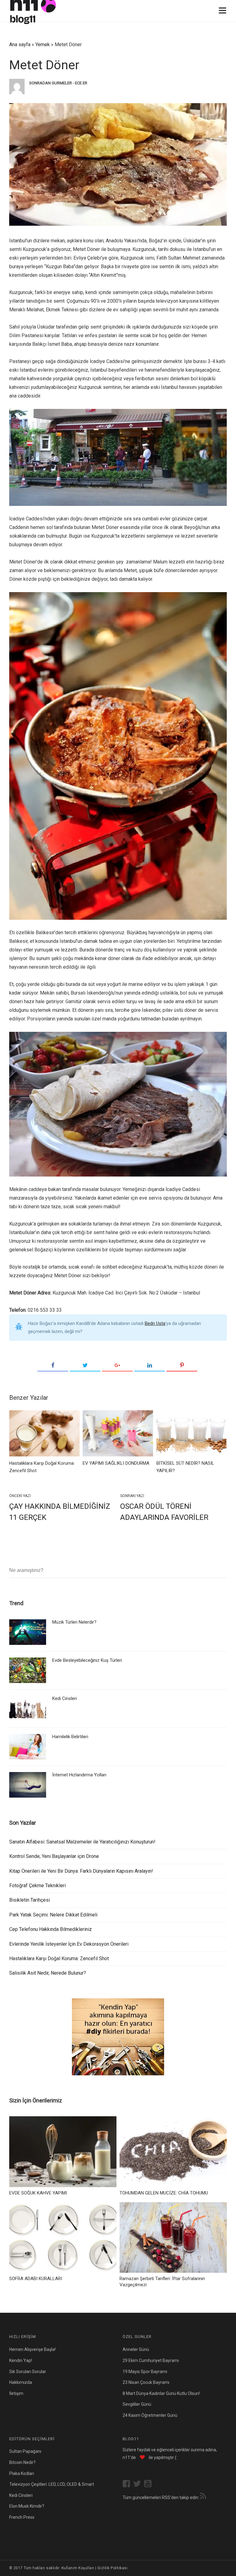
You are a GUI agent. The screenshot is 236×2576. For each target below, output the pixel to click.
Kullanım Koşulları (78, 2568)
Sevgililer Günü (137, 2404)
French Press (22, 2517)
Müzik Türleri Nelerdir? (74, 1622)
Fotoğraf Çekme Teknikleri (37, 1886)
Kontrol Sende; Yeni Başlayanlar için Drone (54, 1856)
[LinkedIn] (150, 1366)
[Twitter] (85, 1366)
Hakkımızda (21, 2382)
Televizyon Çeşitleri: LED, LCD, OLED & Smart (52, 2484)
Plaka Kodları (22, 2473)
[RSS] (203, 2497)
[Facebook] (53, 1366)
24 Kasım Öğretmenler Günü (150, 2415)
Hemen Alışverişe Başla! (32, 2349)
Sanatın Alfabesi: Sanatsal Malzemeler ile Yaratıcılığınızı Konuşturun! (83, 1842)
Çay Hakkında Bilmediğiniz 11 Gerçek (60, 1512)
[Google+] (117, 1366)
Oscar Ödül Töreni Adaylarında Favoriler (164, 1512)
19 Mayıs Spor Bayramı (145, 2372)
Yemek (43, 44)
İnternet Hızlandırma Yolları (79, 1775)
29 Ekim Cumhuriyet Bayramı (151, 2360)
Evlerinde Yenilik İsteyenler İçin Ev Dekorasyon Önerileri (69, 1944)
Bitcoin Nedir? (22, 2462)
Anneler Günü (136, 2349)
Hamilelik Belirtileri (70, 1737)
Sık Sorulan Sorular (28, 2372)
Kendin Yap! (21, 2360)
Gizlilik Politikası (112, 2568)
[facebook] (128, 2484)
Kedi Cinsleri (65, 1698)
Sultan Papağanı (25, 2451)
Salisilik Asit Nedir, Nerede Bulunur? (48, 1973)
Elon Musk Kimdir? (27, 2506)
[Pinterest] (182, 1366)
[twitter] (139, 2484)
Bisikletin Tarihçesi (29, 1900)
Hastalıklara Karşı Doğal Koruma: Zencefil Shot (59, 1958)
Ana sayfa (20, 44)
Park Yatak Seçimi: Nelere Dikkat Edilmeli (53, 1915)
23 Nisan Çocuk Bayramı (146, 2382)
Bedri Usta (155, 1323)
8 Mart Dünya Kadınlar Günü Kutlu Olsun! (161, 2393)
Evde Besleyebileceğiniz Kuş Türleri (87, 1660)
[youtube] (149, 2484)
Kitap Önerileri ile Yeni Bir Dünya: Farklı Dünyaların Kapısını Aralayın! (81, 1871)
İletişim (16, 2393)
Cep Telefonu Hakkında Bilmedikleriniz (51, 1929)
